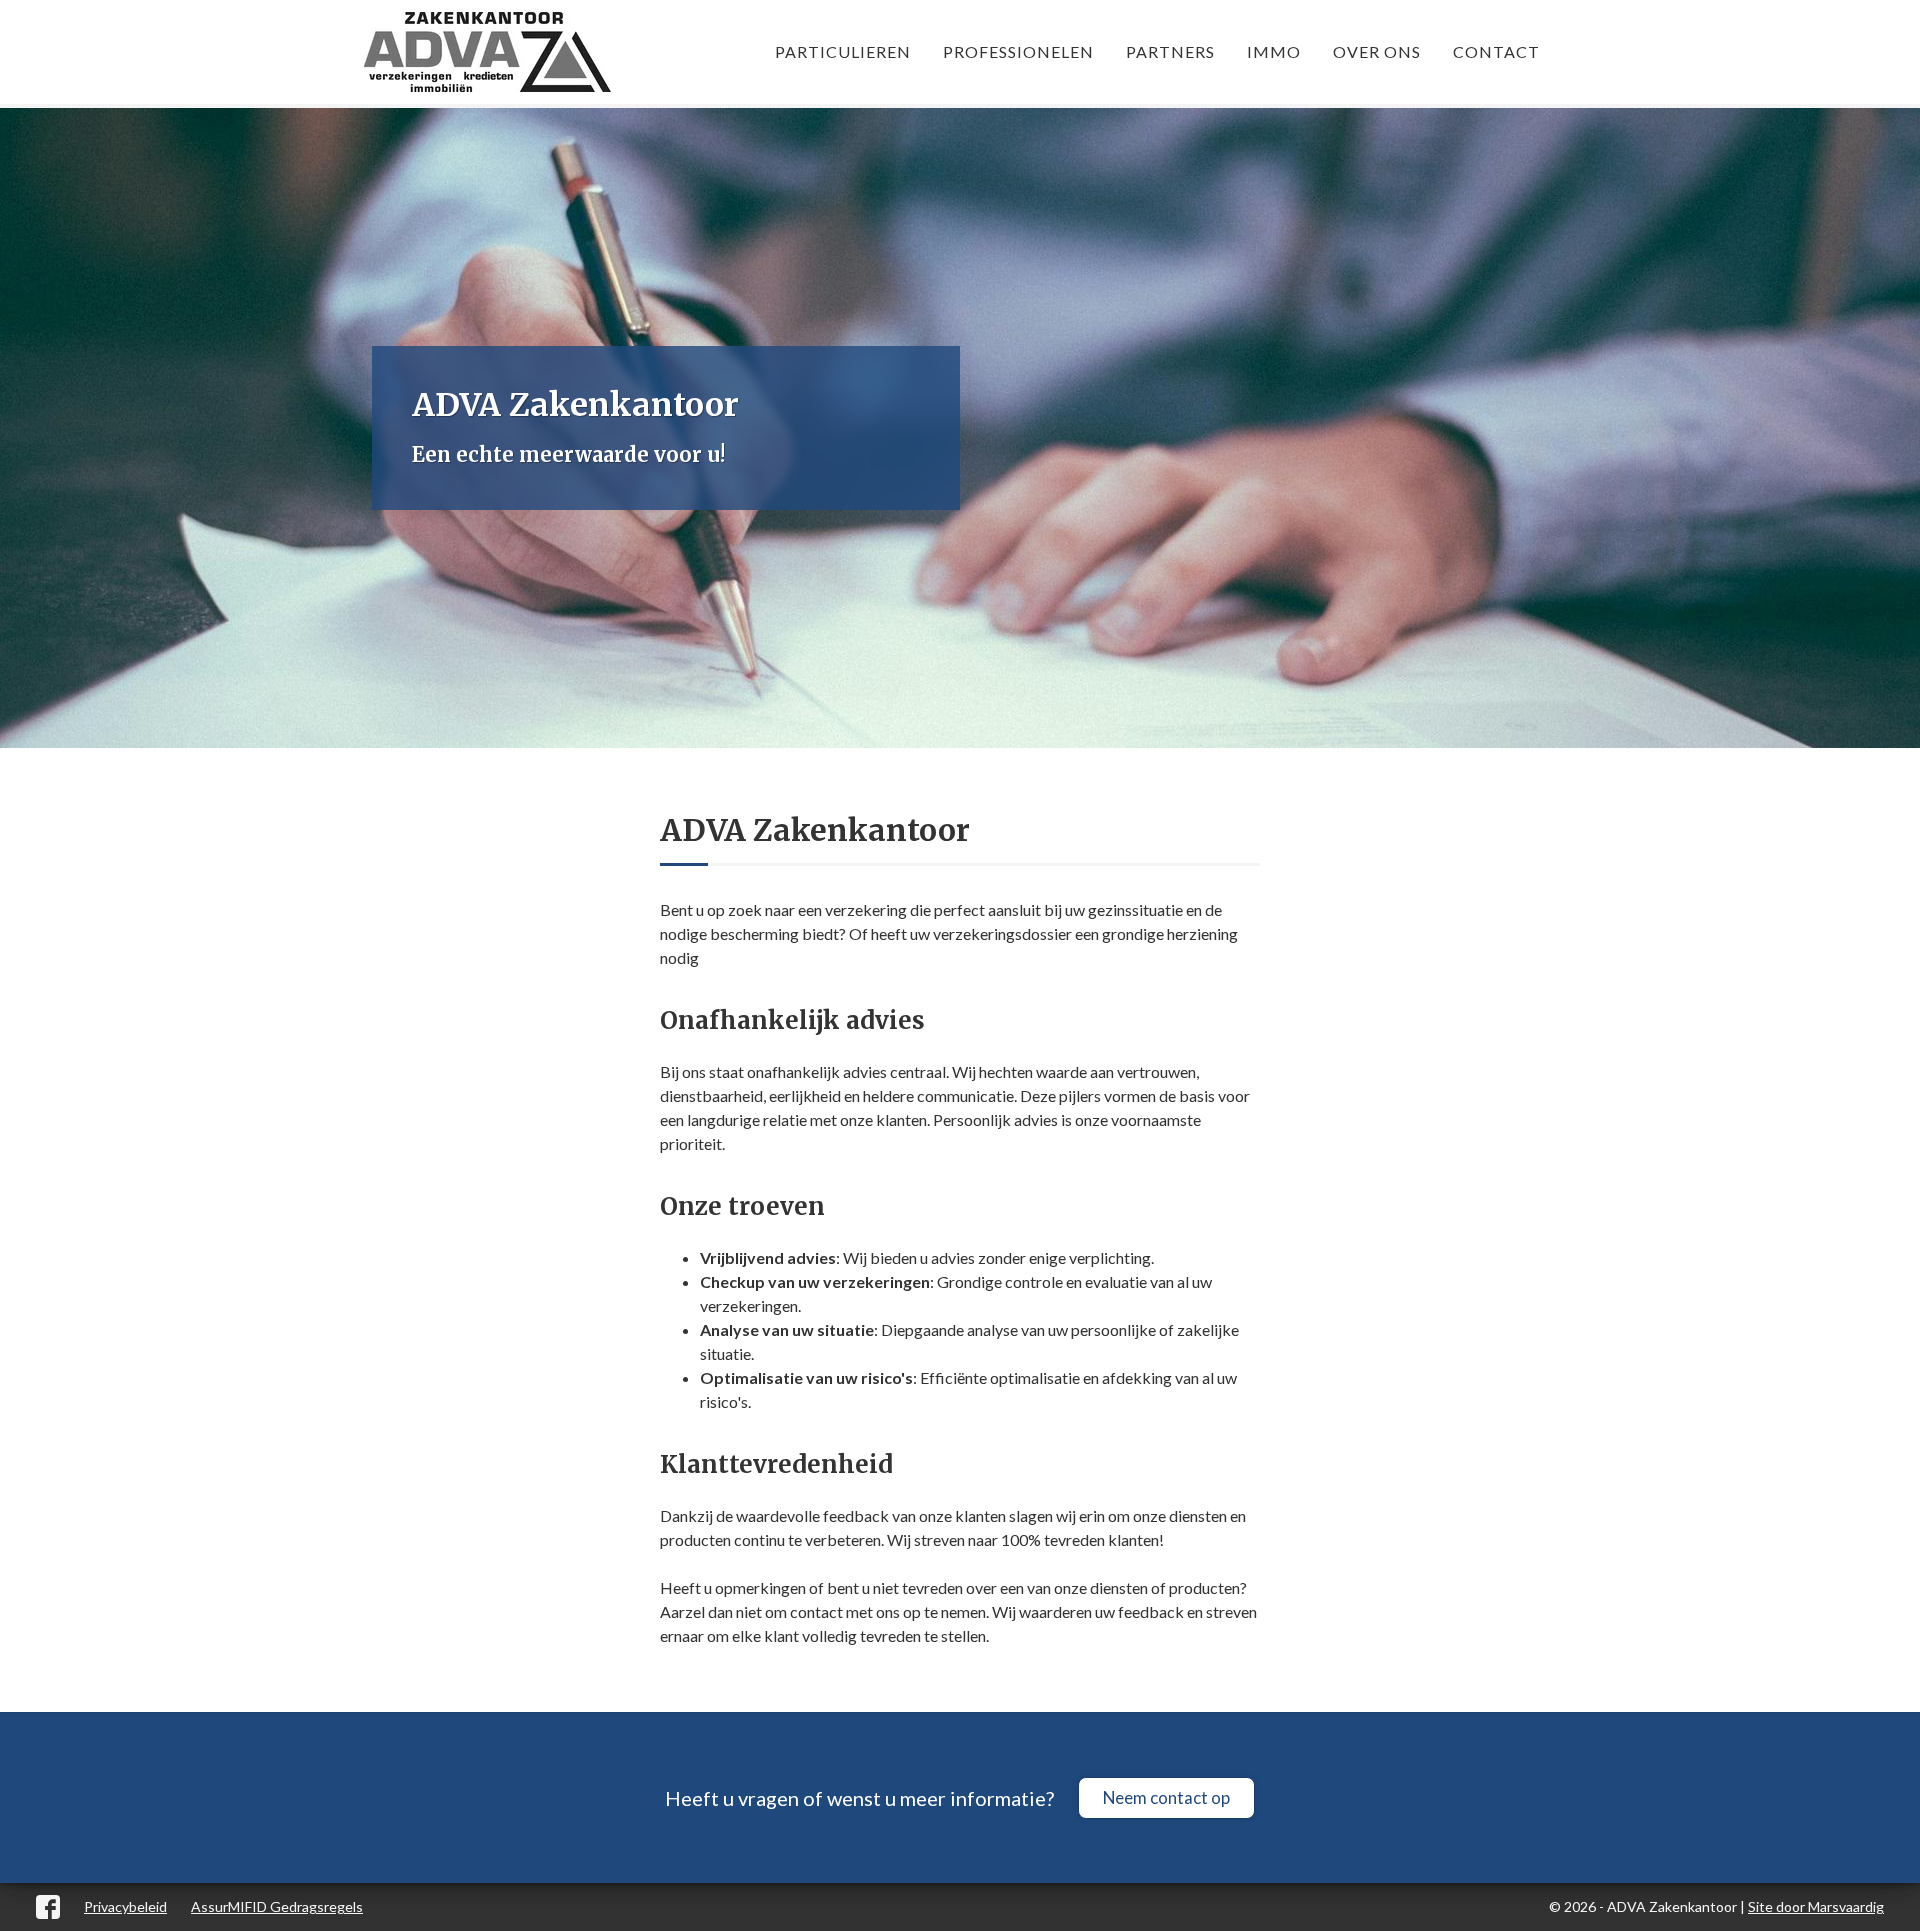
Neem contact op (1166, 1797)
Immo (1274, 51)
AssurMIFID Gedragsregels (277, 1906)
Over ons (1377, 51)
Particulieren (843, 51)
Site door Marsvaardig (1816, 1906)
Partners (1170, 51)
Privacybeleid (125, 1906)
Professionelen (1018, 51)
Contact (1496, 51)
